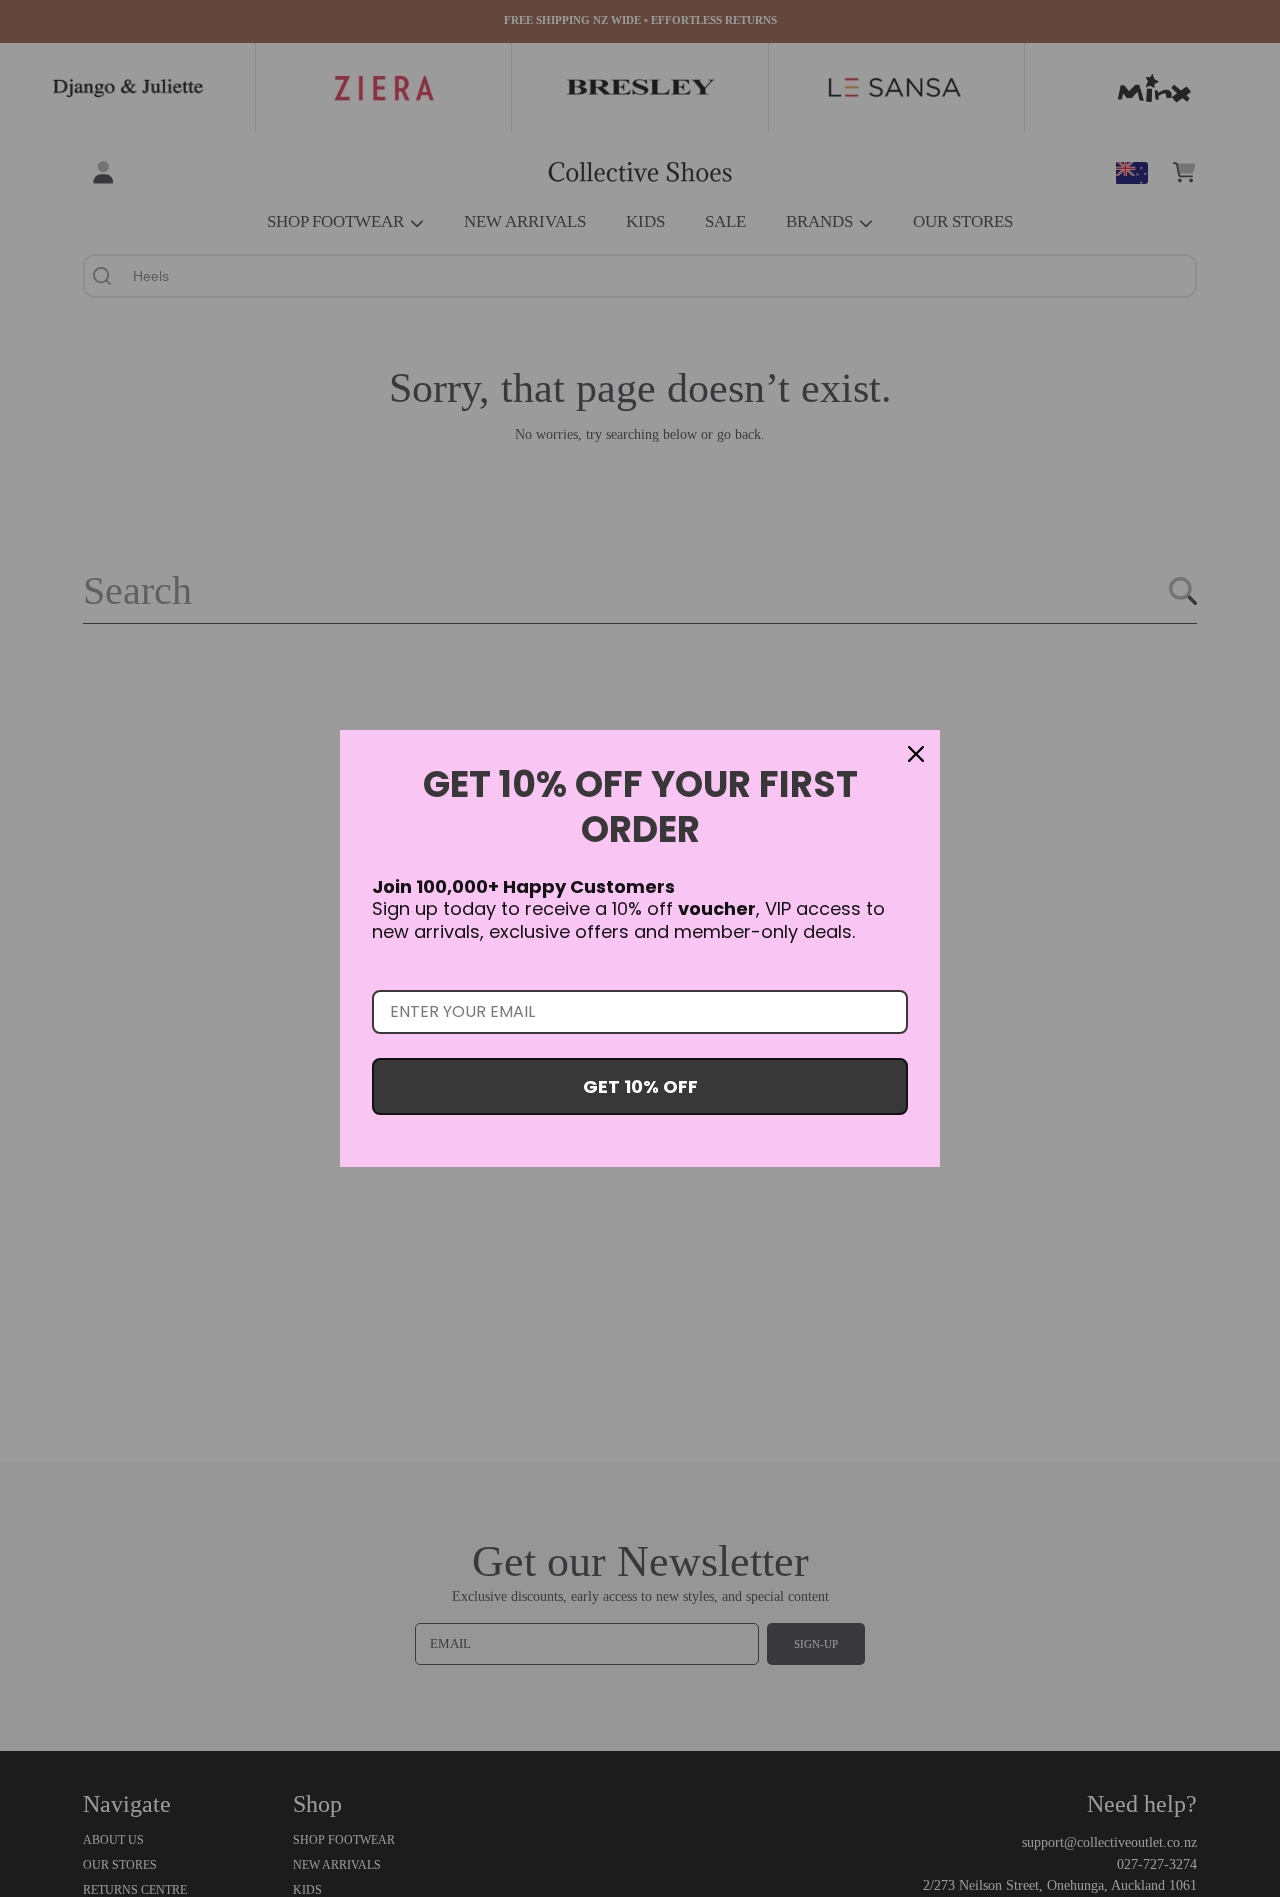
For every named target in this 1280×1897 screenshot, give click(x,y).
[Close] (916, 754)
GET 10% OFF (640, 1086)
